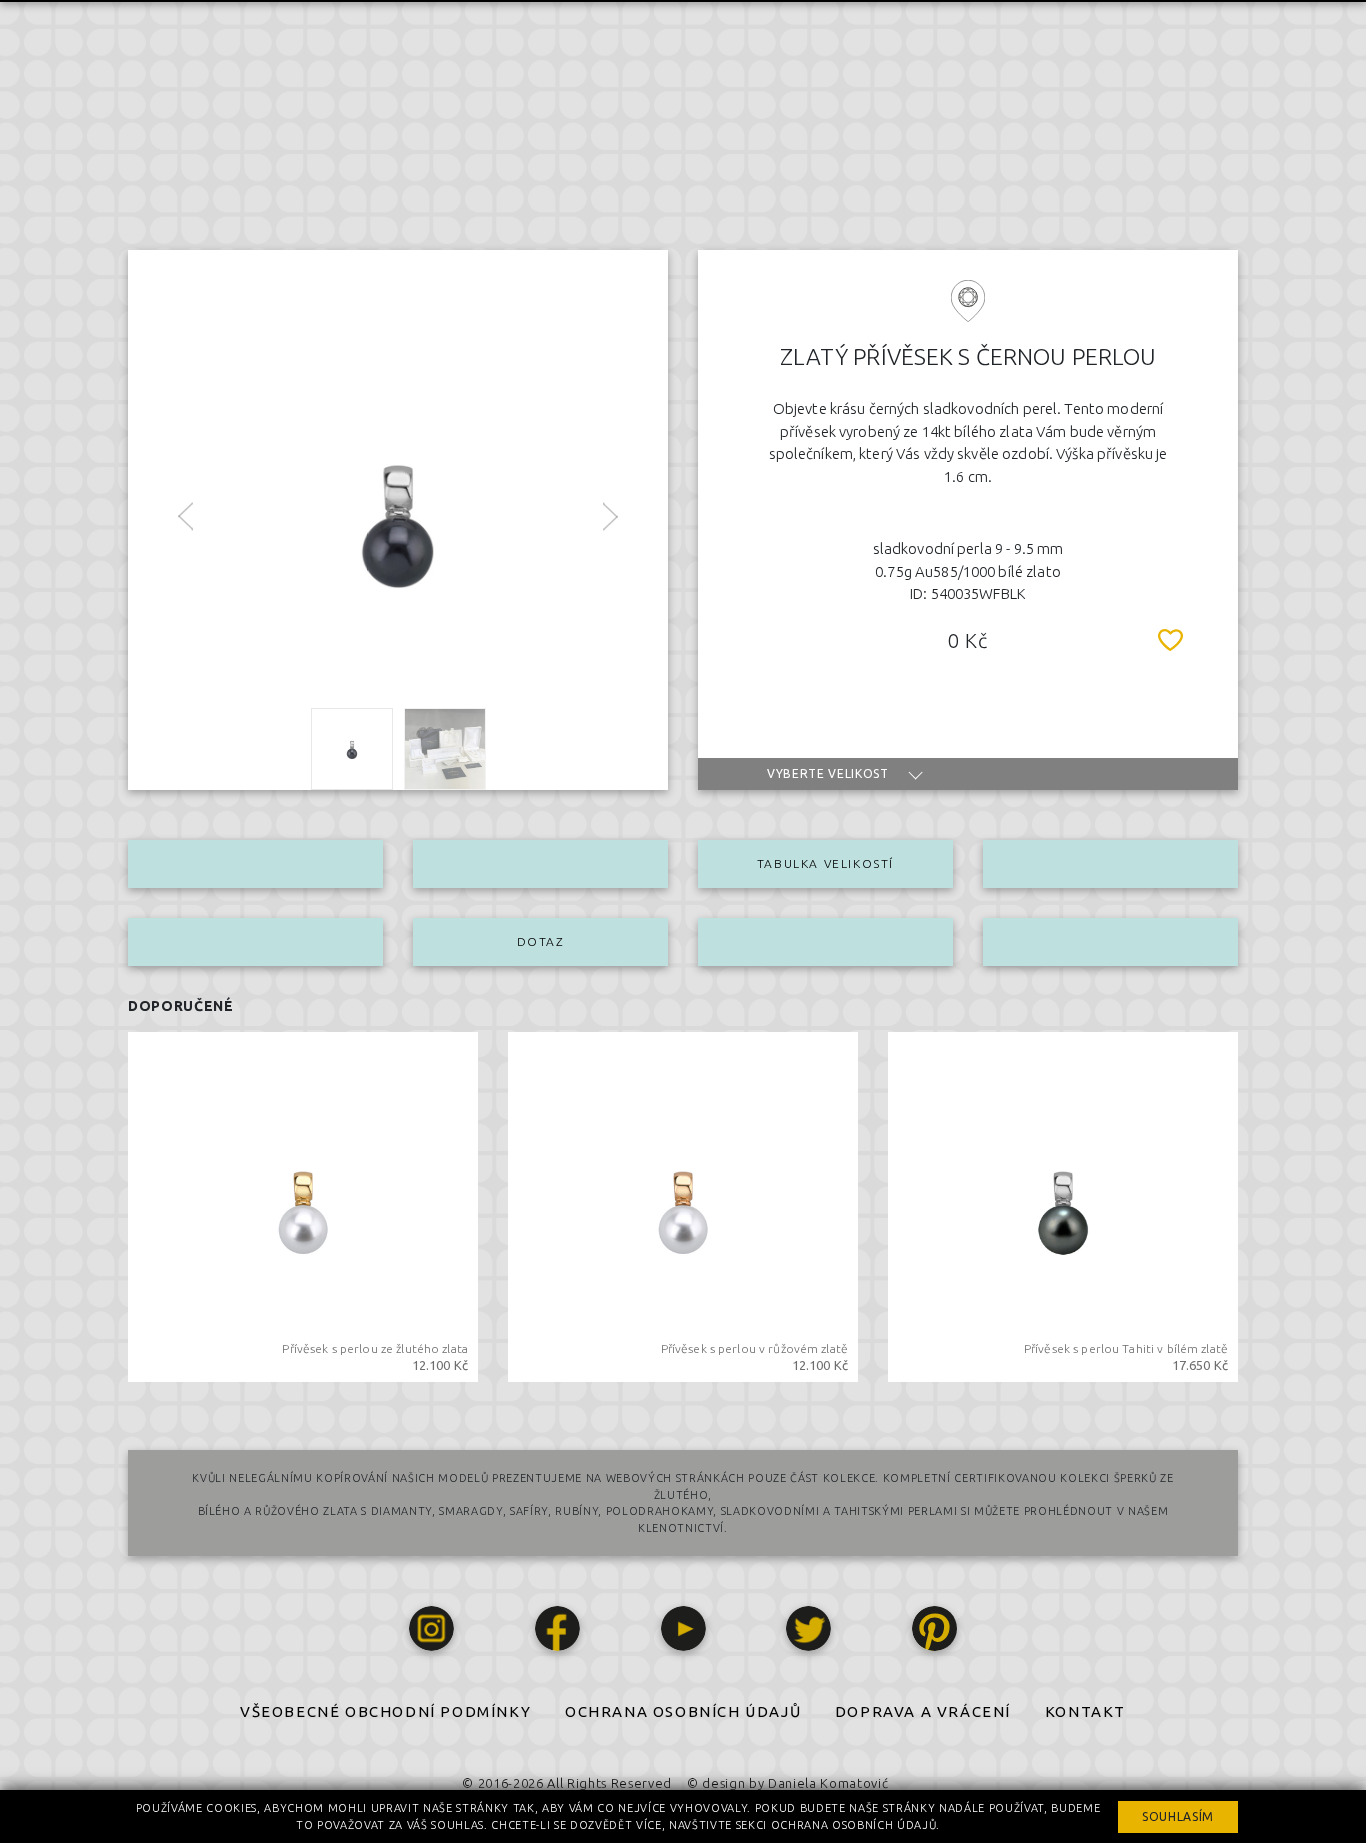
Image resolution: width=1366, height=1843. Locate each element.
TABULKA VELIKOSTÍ (825, 863)
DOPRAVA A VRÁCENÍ (923, 1711)
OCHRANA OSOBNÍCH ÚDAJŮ (683, 1711)
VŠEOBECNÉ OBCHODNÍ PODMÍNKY (385, 1711)
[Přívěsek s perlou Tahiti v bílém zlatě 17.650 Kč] (1063, 1205)
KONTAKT (1085, 1711)
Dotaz (541, 941)
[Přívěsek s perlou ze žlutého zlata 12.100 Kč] (303, 1205)
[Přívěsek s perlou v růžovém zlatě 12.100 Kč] (683, 1205)
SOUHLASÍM (1178, 1816)
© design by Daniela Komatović (787, 1783)
